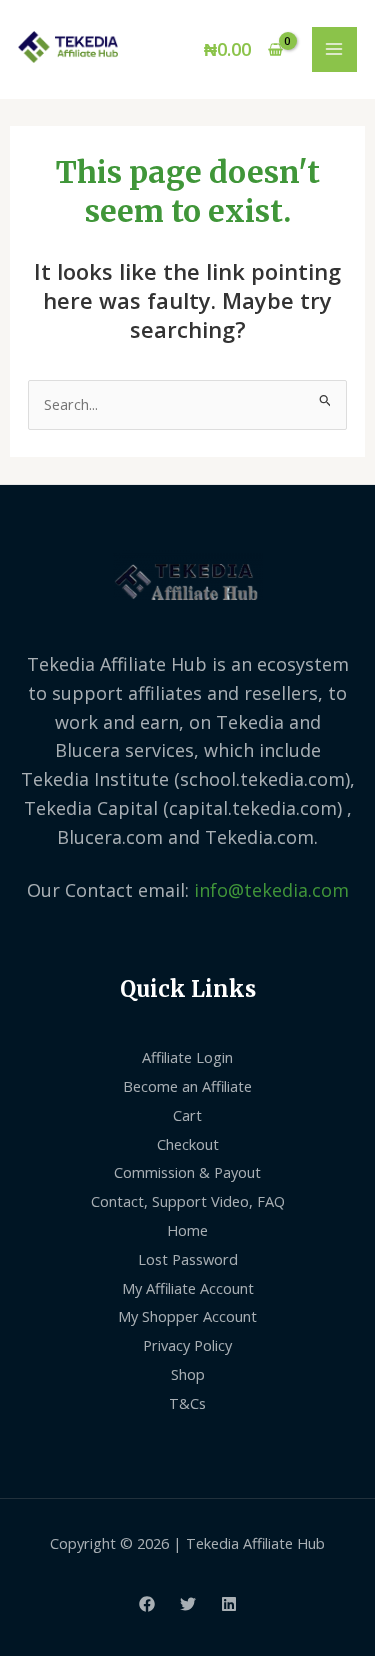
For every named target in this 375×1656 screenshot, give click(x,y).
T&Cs (187, 1403)
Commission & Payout (187, 1172)
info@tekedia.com (271, 890)
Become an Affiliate (187, 1086)
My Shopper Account (187, 1316)
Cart (187, 1115)
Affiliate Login (187, 1057)
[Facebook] (147, 1604)
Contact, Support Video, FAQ (188, 1201)
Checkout (188, 1144)
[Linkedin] (229, 1604)
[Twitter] (188, 1604)
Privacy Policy (187, 1345)
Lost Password (188, 1259)
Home (187, 1230)
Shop (188, 1374)
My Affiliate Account (188, 1288)
